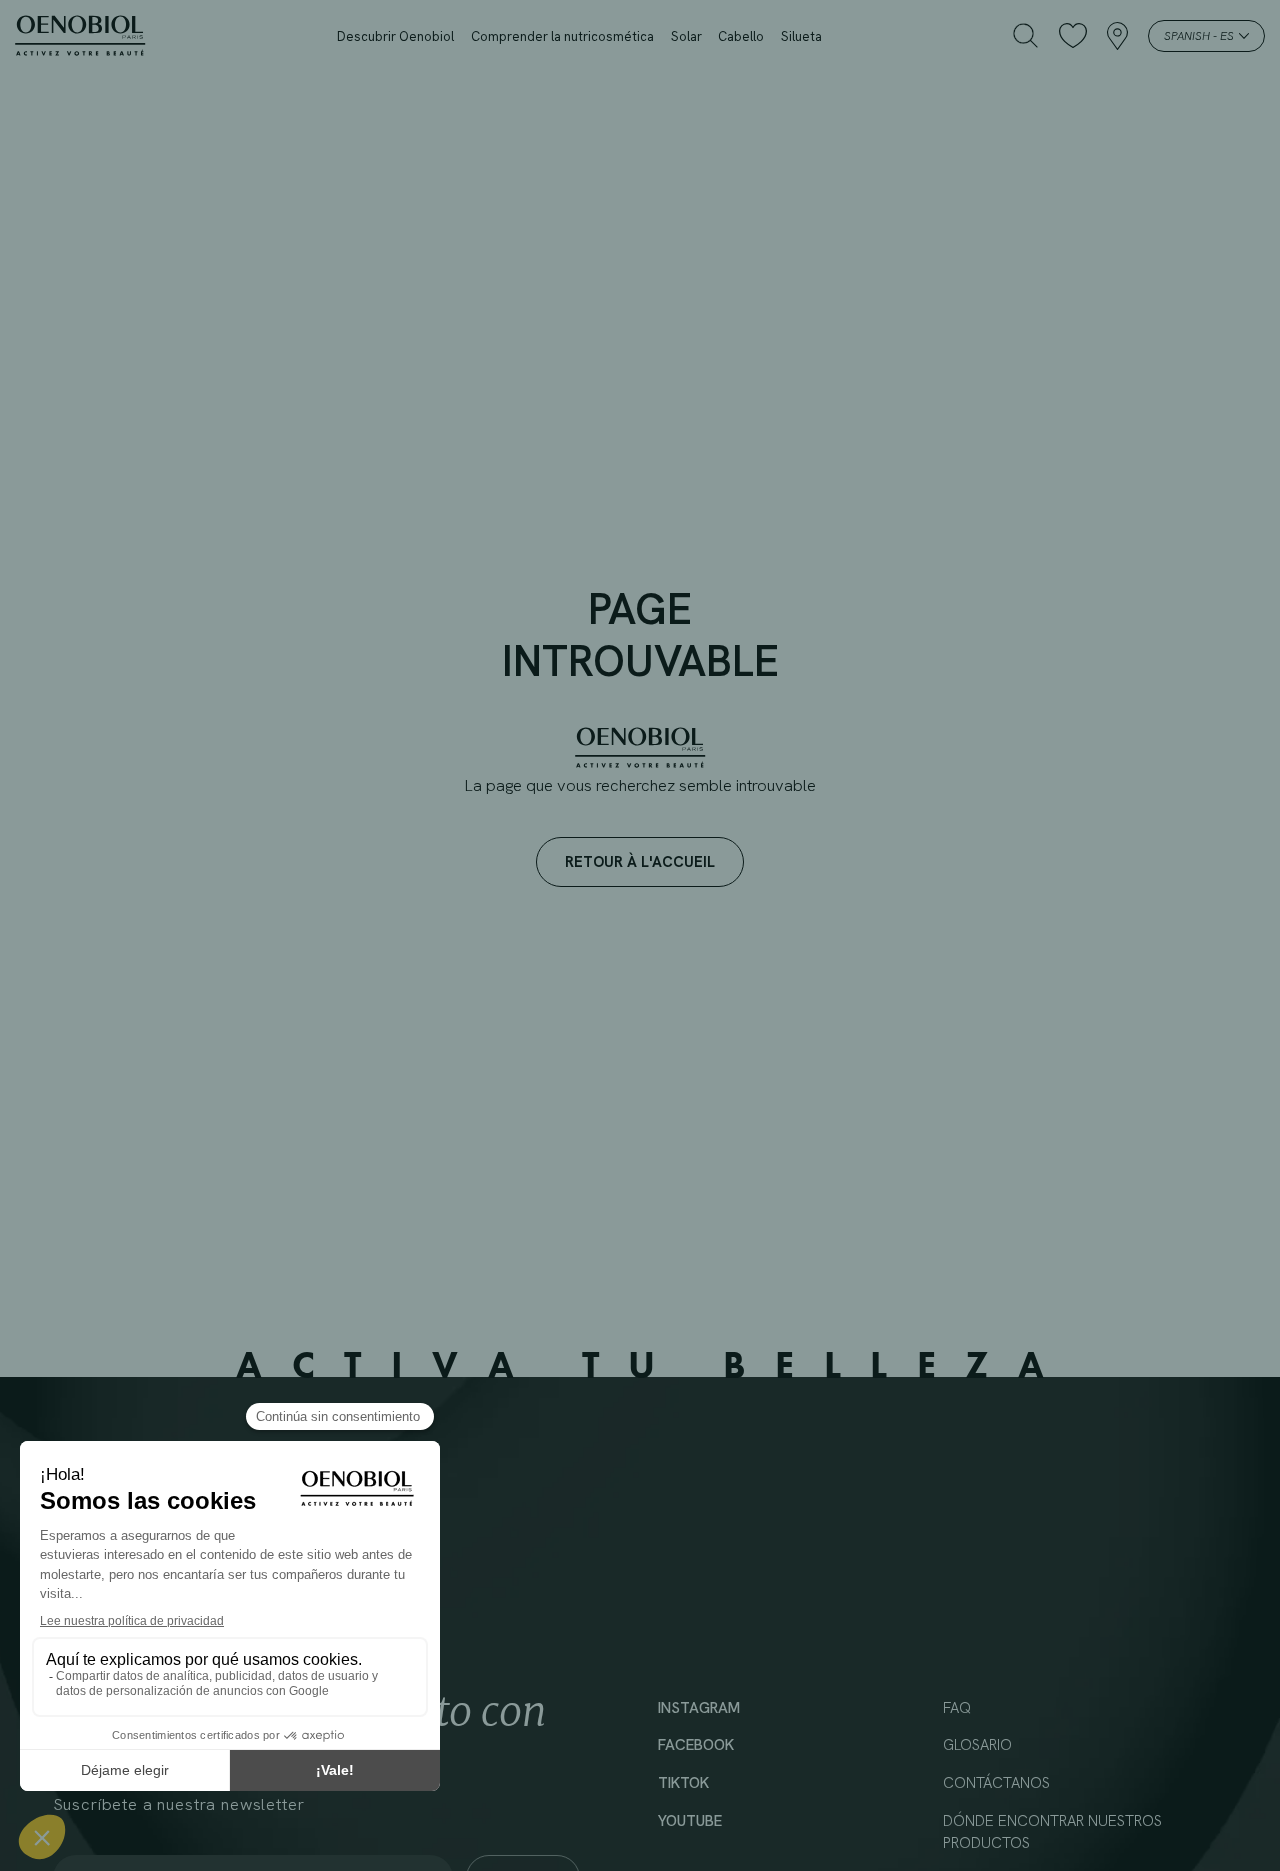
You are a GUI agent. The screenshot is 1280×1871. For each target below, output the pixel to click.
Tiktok (683, 1783)
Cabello (741, 36)
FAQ (957, 1708)
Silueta (801, 36)
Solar (686, 36)
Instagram (699, 1708)
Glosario (977, 1745)
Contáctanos (996, 1783)
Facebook (696, 1745)
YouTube (690, 1821)
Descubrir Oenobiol (395, 36)
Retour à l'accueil (640, 861)
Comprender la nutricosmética (562, 36)
